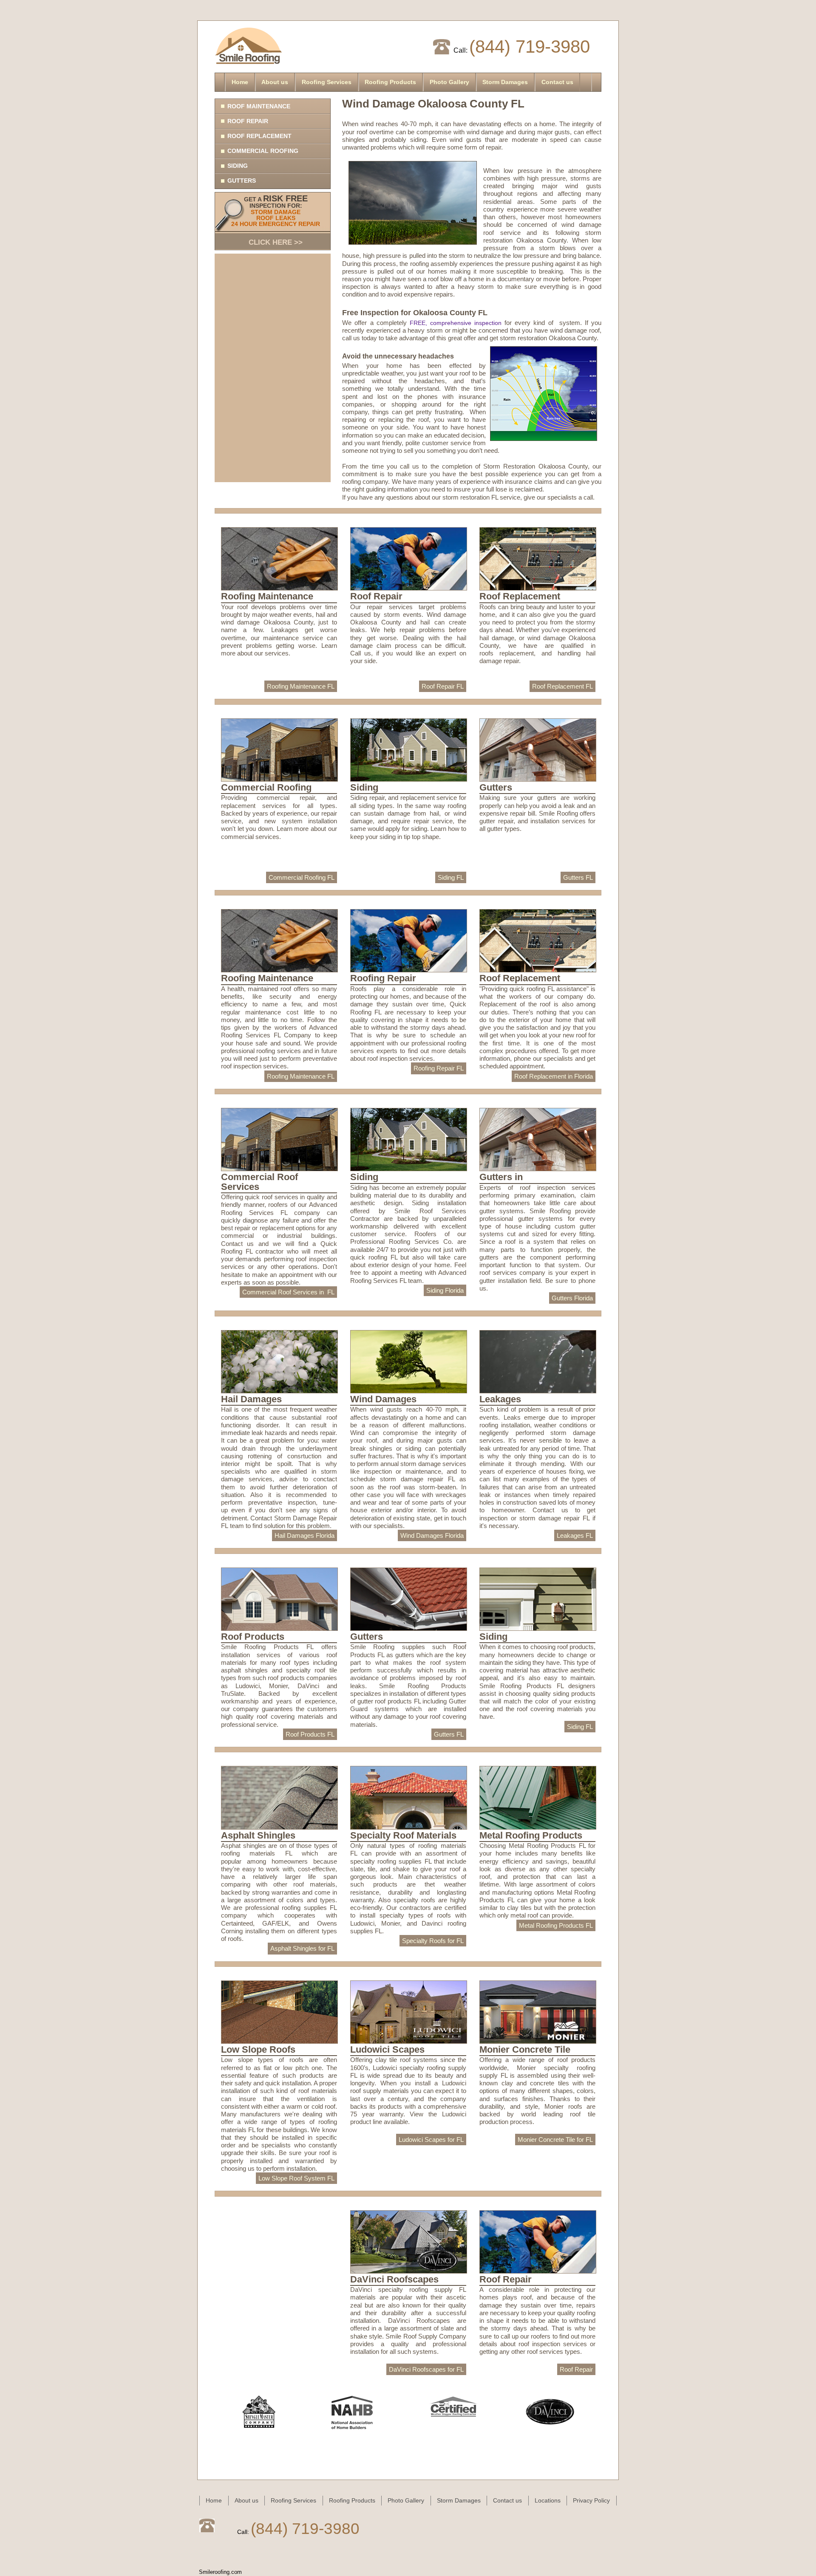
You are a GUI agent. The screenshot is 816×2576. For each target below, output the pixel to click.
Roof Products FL (310, 1734)
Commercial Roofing (263, 151)
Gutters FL (578, 877)
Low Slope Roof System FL (296, 2178)
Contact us (557, 82)
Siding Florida (445, 1290)
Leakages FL (575, 1535)
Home (240, 82)
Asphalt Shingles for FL (302, 1948)
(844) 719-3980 (530, 47)
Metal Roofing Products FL (556, 1925)
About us (275, 82)
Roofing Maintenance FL (301, 686)
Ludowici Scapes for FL (431, 2140)
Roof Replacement (259, 136)
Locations (548, 2500)
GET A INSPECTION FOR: (276, 220)
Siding (238, 166)
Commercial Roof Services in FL (288, 1292)
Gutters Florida (572, 1298)
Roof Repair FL (443, 686)
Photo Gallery (449, 82)
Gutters (242, 181)
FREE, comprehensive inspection (457, 323)
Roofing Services (327, 82)
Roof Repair (248, 121)
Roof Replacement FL (562, 686)
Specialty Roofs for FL (433, 1941)
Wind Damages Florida (432, 1535)
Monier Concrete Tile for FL (555, 2140)
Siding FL (451, 877)
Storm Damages (505, 82)
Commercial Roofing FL (302, 877)
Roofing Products (390, 82)
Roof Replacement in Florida (554, 1076)
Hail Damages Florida (305, 1535)
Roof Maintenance (259, 106)
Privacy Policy (591, 2500)
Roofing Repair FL (439, 1068)
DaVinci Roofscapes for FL (426, 2369)
